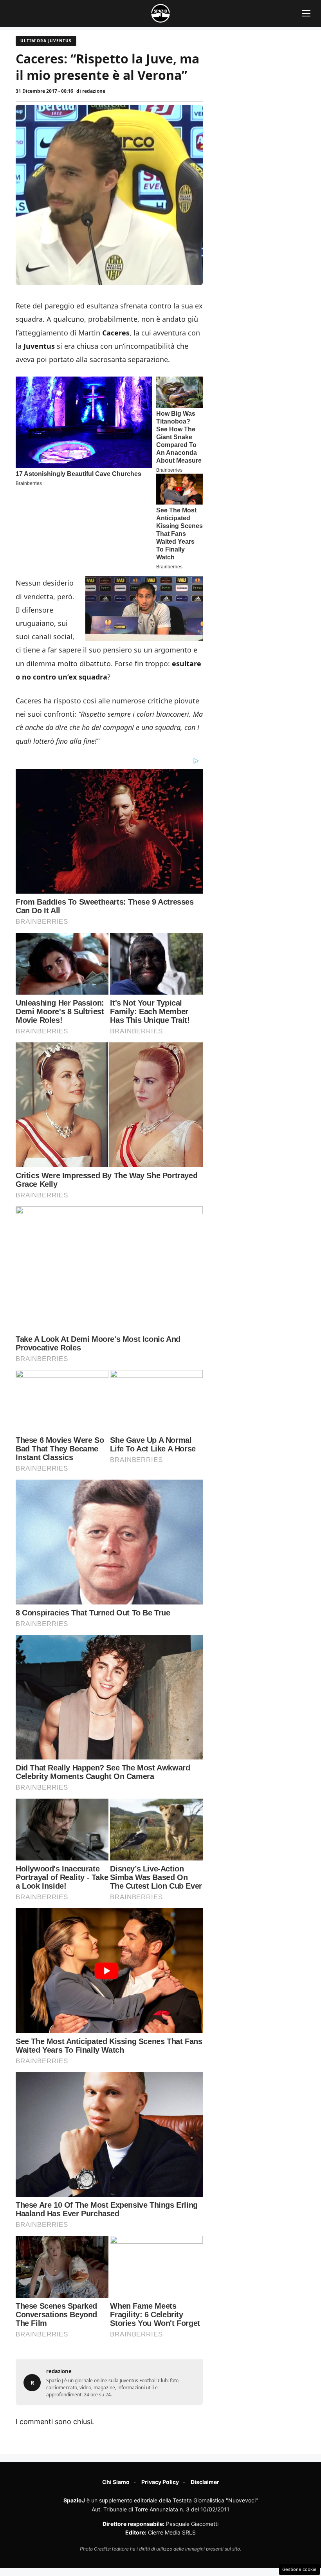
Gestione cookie (299, 2569)
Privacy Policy (160, 2482)
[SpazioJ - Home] (160, 13)
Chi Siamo (116, 2482)
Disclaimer (205, 2482)
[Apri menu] (306, 13)
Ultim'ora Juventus (46, 41)
